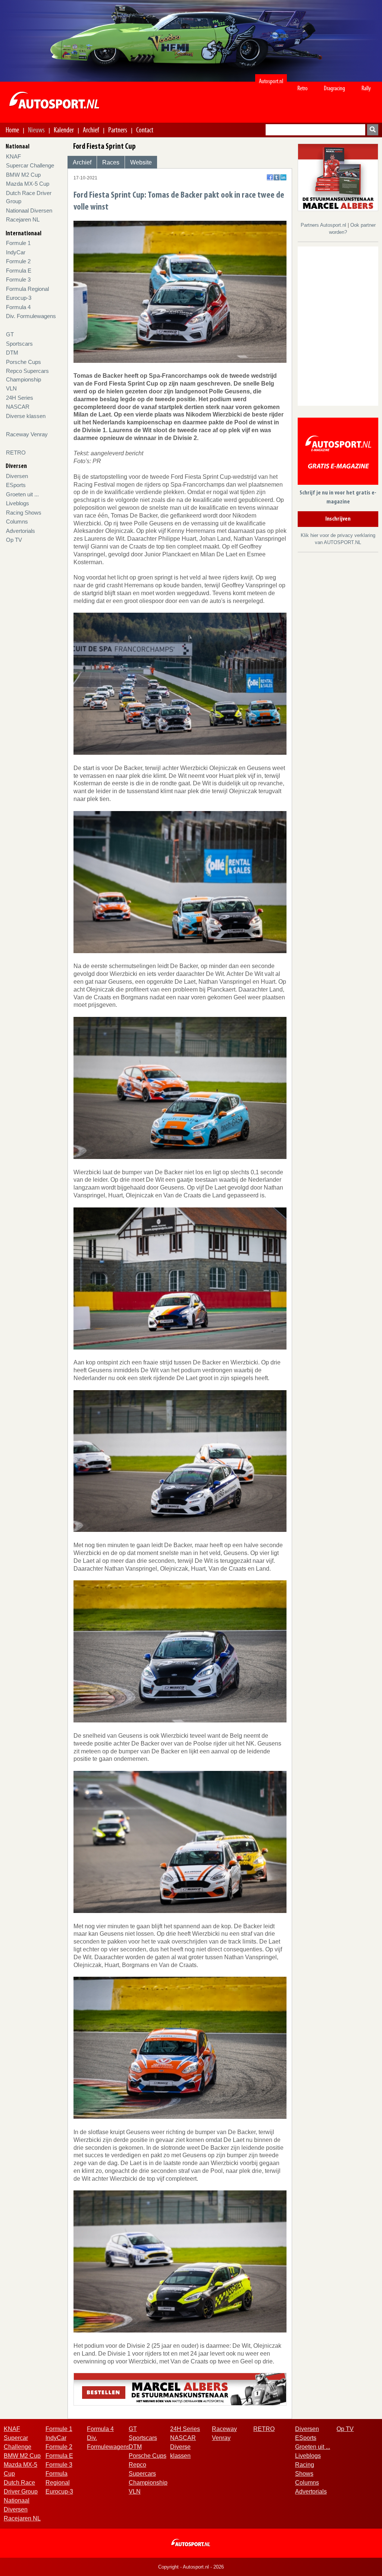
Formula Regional (27, 289)
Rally (366, 88)
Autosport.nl (271, 81)
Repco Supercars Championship (148, 2474)
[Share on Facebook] (270, 177)
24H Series (20, 398)
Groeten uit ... (22, 494)
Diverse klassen (26, 416)
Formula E (19, 271)
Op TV (14, 540)
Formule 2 (18, 261)
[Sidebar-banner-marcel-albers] (338, 177)
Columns (17, 522)
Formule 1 (18, 243)
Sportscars (19, 344)
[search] (373, 130)
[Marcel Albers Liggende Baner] (180, 2389)
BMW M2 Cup (23, 175)
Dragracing (334, 88)
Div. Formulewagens (31, 316)
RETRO (16, 453)
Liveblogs (18, 503)
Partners (118, 130)
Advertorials (21, 531)
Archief (91, 130)
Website (141, 162)
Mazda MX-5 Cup (28, 184)
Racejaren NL (23, 219)
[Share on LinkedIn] (283, 177)
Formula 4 (18, 307)
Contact (145, 130)
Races (111, 162)
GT (10, 334)
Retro (303, 88)
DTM (12, 353)
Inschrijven (338, 519)
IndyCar (16, 252)
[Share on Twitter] (277, 177)
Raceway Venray (27, 434)
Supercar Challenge (30, 165)
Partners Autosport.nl (324, 225)
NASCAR (18, 407)
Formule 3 (18, 279)
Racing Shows (24, 513)
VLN (11, 388)
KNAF (13, 156)
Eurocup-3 (19, 298)
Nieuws (36, 130)
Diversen (17, 476)
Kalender (64, 130)
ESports (16, 485)
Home (12, 130)
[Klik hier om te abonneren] (338, 453)
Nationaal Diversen (29, 211)
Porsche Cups (24, 362)
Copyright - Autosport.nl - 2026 (191, 2567)
